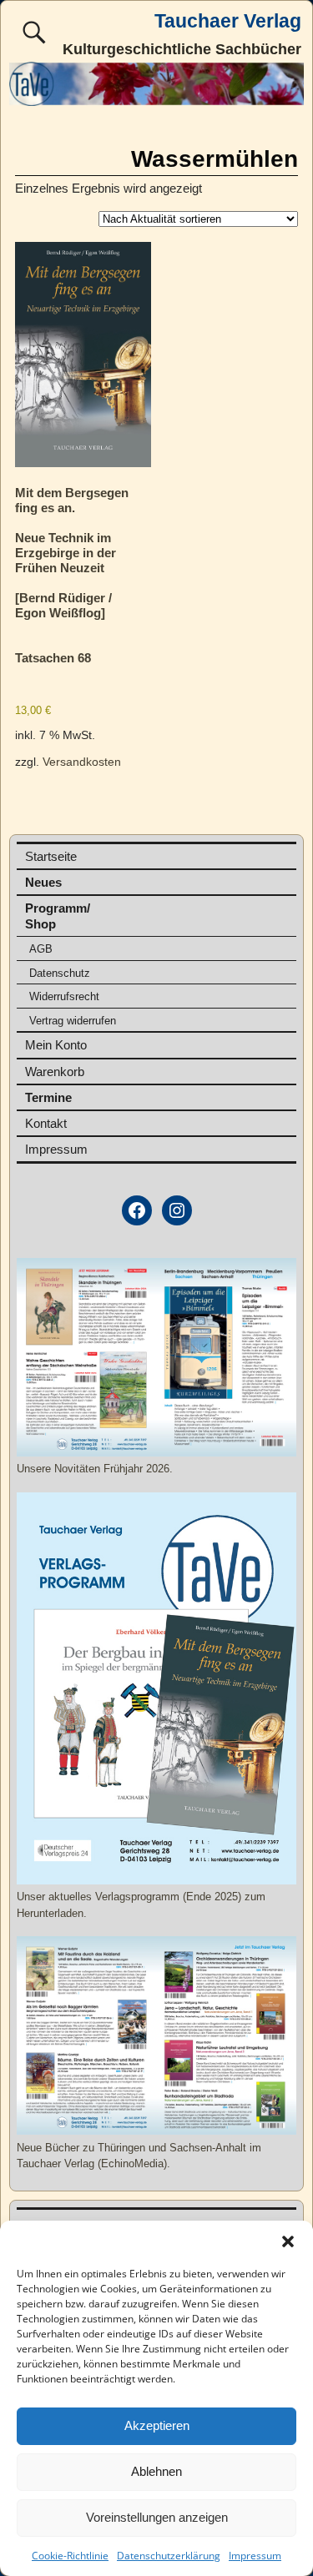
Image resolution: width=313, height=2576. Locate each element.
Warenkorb (55, 1072)
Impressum (255, 2556)
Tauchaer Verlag (228, 21)
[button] (288, 2241)
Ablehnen (156, 2471)
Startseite (51, 856)
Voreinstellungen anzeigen (157, 2517)
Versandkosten (82, 762)
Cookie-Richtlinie (70, 2556)
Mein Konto (56, 1045)
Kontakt (46, 1123)
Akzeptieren (157, 2425)
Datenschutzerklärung (169, 2556)
